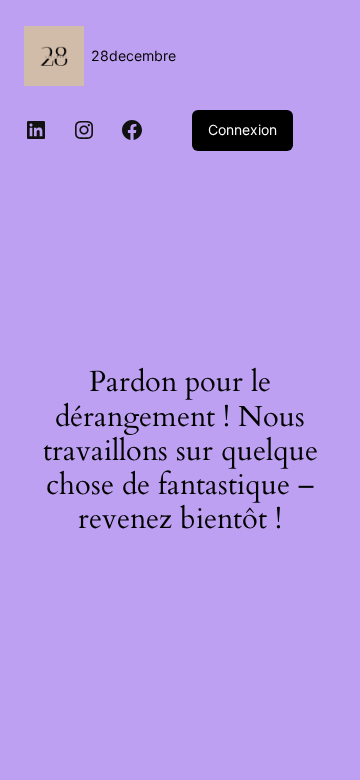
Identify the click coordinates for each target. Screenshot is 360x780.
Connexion (242, 129)
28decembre (133, 55)
